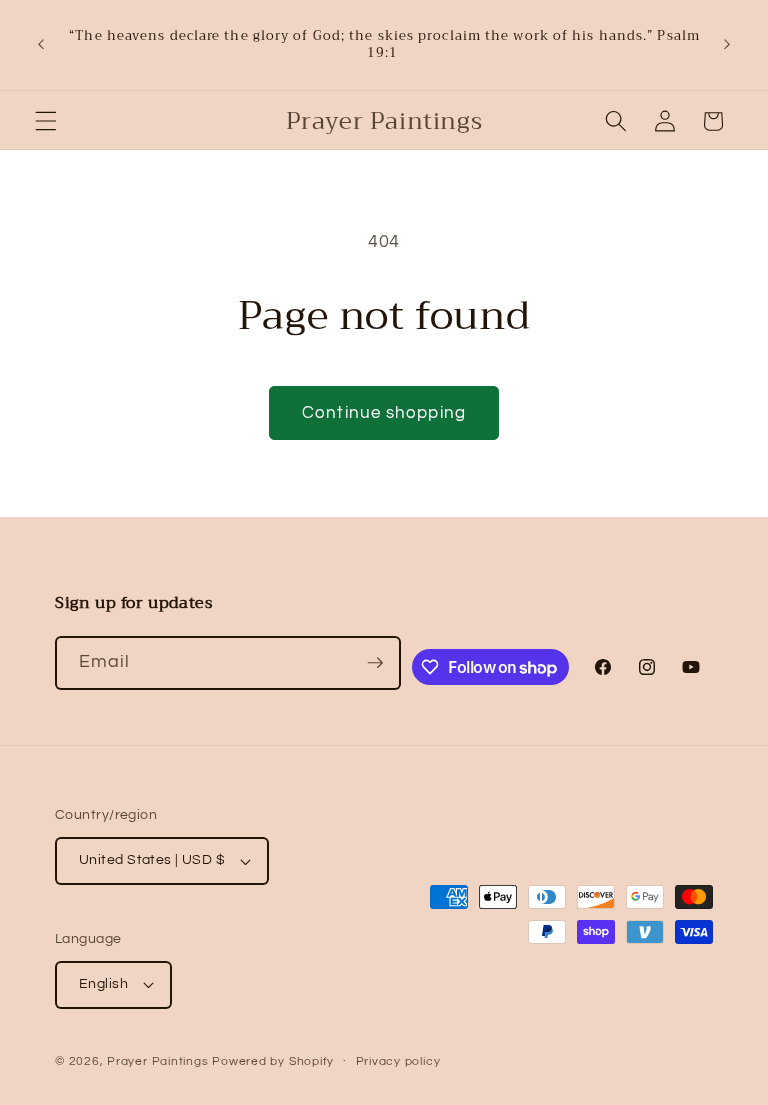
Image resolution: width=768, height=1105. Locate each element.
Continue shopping (384, 412)
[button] (46, 121)
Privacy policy (398, 1061)
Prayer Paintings (157, 1061)
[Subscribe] (375, 663)
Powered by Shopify (273, 1061)
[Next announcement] (727, 45)
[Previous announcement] (41, 45)
